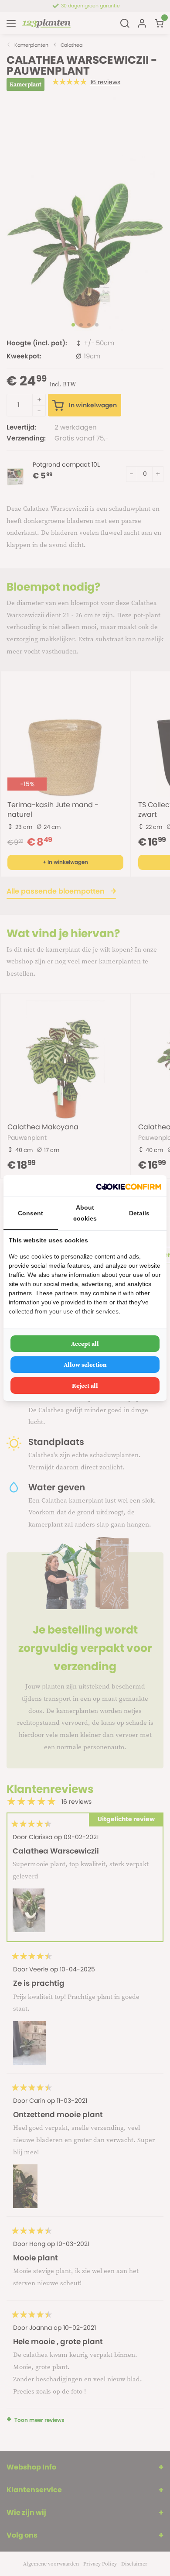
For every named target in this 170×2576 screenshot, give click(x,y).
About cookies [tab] (85, 1213)
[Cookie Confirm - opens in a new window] (129, 1186)
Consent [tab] (31, 1213)
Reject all (85, 1386)
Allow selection (85, 1365)
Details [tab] (139, 1213)
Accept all (85, 1344)
